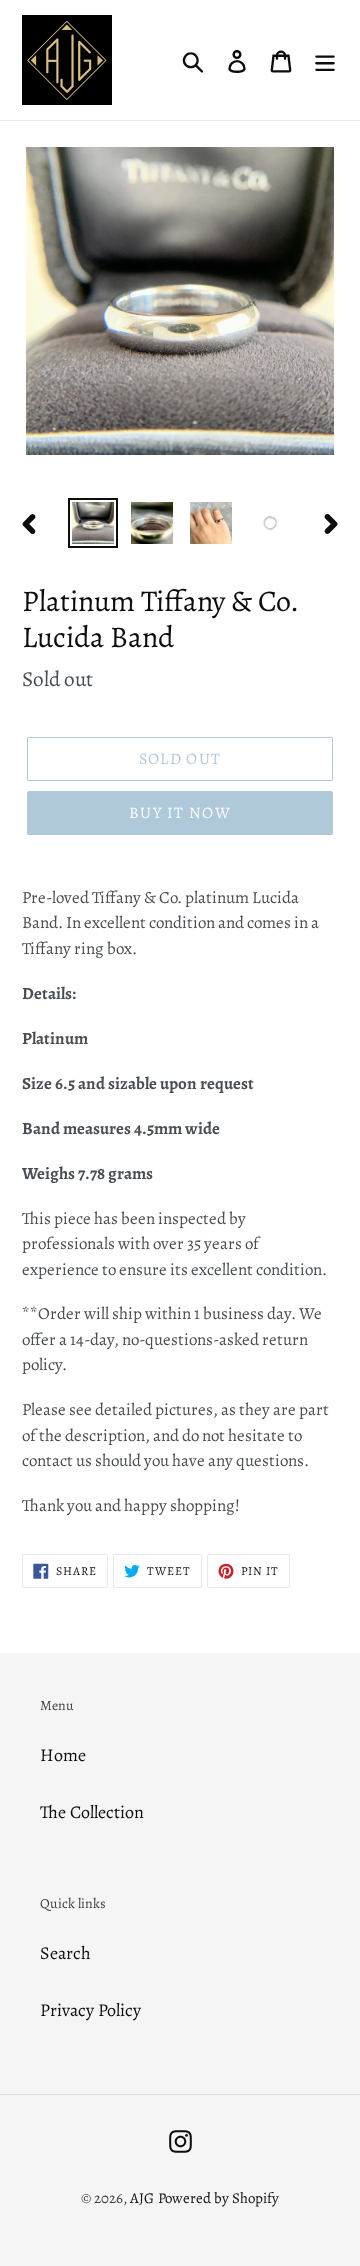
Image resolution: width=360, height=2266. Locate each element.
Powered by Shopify (218, 2198)
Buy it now (180, 813)
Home (63, 1755)
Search (65, 1953)
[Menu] (325, 60)
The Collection (92, 1812)
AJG (142, 2198)
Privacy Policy (90, 2010)
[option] (92, 523)
